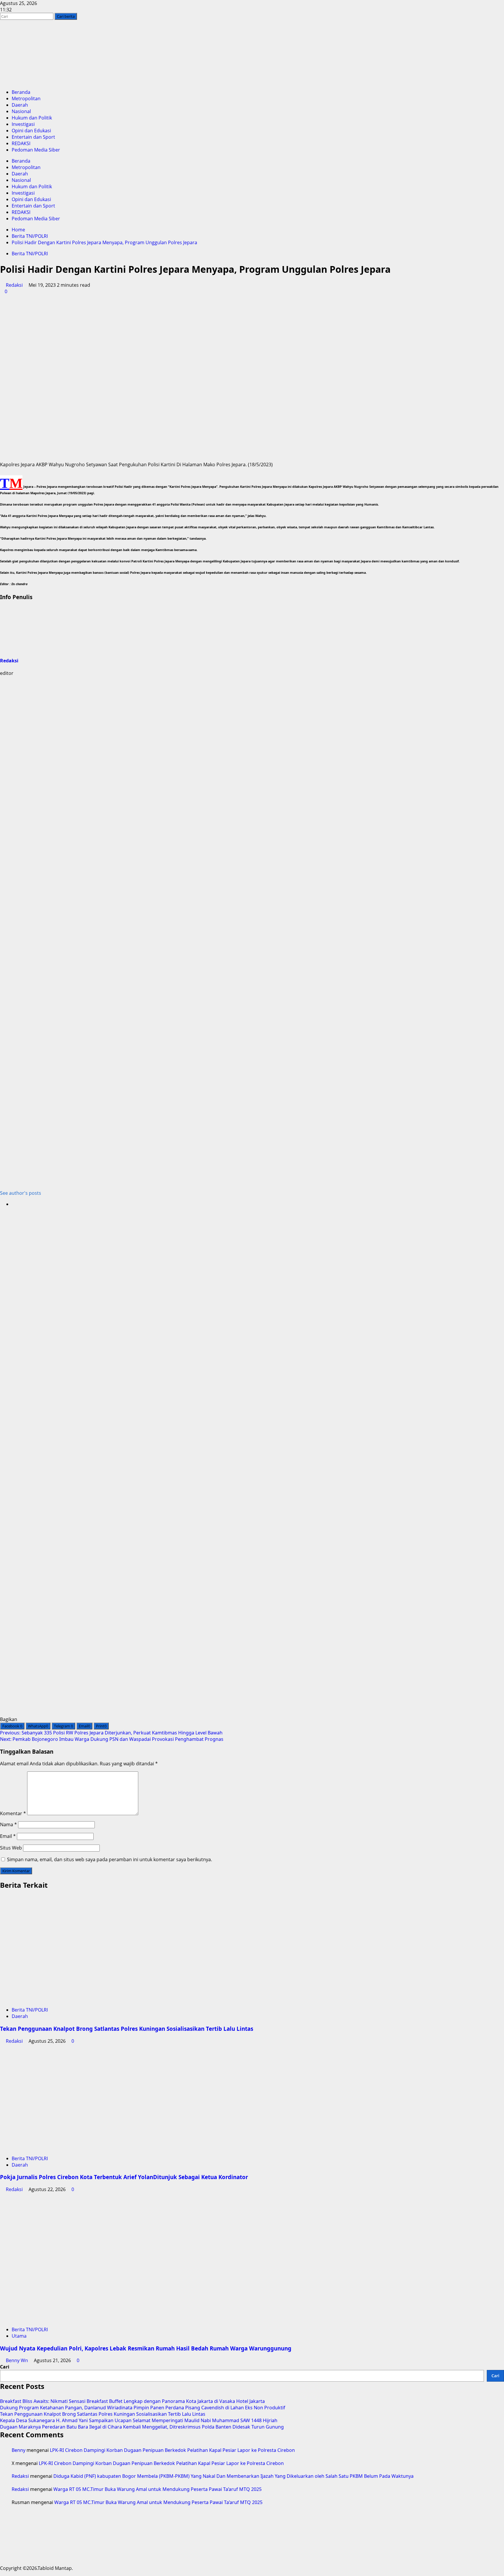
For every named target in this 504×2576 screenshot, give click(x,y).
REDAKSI (21, 143)
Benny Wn (17, 2360)
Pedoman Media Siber (36, 150)
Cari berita (67, 16)
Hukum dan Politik (32, 118)
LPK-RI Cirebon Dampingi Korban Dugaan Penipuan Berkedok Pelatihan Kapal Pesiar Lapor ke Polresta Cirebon (172, 2450)
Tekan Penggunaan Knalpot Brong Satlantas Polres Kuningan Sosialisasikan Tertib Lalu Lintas (127, 2029)
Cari (5, 2367)
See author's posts (21, 1193)
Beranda (21, 92)
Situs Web (11, 1848)
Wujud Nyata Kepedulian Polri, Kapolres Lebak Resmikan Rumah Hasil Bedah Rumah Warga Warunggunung (146, 2348)
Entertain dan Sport (33, 137)
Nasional (21, 111)
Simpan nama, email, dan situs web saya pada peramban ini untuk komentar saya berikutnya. (110, 1859)
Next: (112, 1739)
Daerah (20, 105)
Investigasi (23, 124)
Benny (19, 2450)
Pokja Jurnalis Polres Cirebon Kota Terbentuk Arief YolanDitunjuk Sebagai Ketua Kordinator (124, 2177)
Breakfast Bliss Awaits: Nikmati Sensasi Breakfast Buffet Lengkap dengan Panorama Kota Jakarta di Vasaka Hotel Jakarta (132, 2401)
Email (8, 1836)
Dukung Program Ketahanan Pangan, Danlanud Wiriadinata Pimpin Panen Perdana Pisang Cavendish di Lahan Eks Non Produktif (143, 2408)
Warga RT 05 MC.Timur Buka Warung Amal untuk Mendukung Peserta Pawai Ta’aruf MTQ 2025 (157, 2489)
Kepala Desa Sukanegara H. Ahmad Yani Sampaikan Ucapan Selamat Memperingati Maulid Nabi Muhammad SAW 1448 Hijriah (139, 2420)
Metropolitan (26, 98)
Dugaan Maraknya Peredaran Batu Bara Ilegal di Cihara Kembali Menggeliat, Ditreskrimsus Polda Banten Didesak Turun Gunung (142, 2427)
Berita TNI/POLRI (30, 254)
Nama (8, 1824)
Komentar (13, 1813)
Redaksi (14, 285)
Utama (19, 2336)
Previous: (111, 1733)
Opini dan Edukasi (31, 131)
